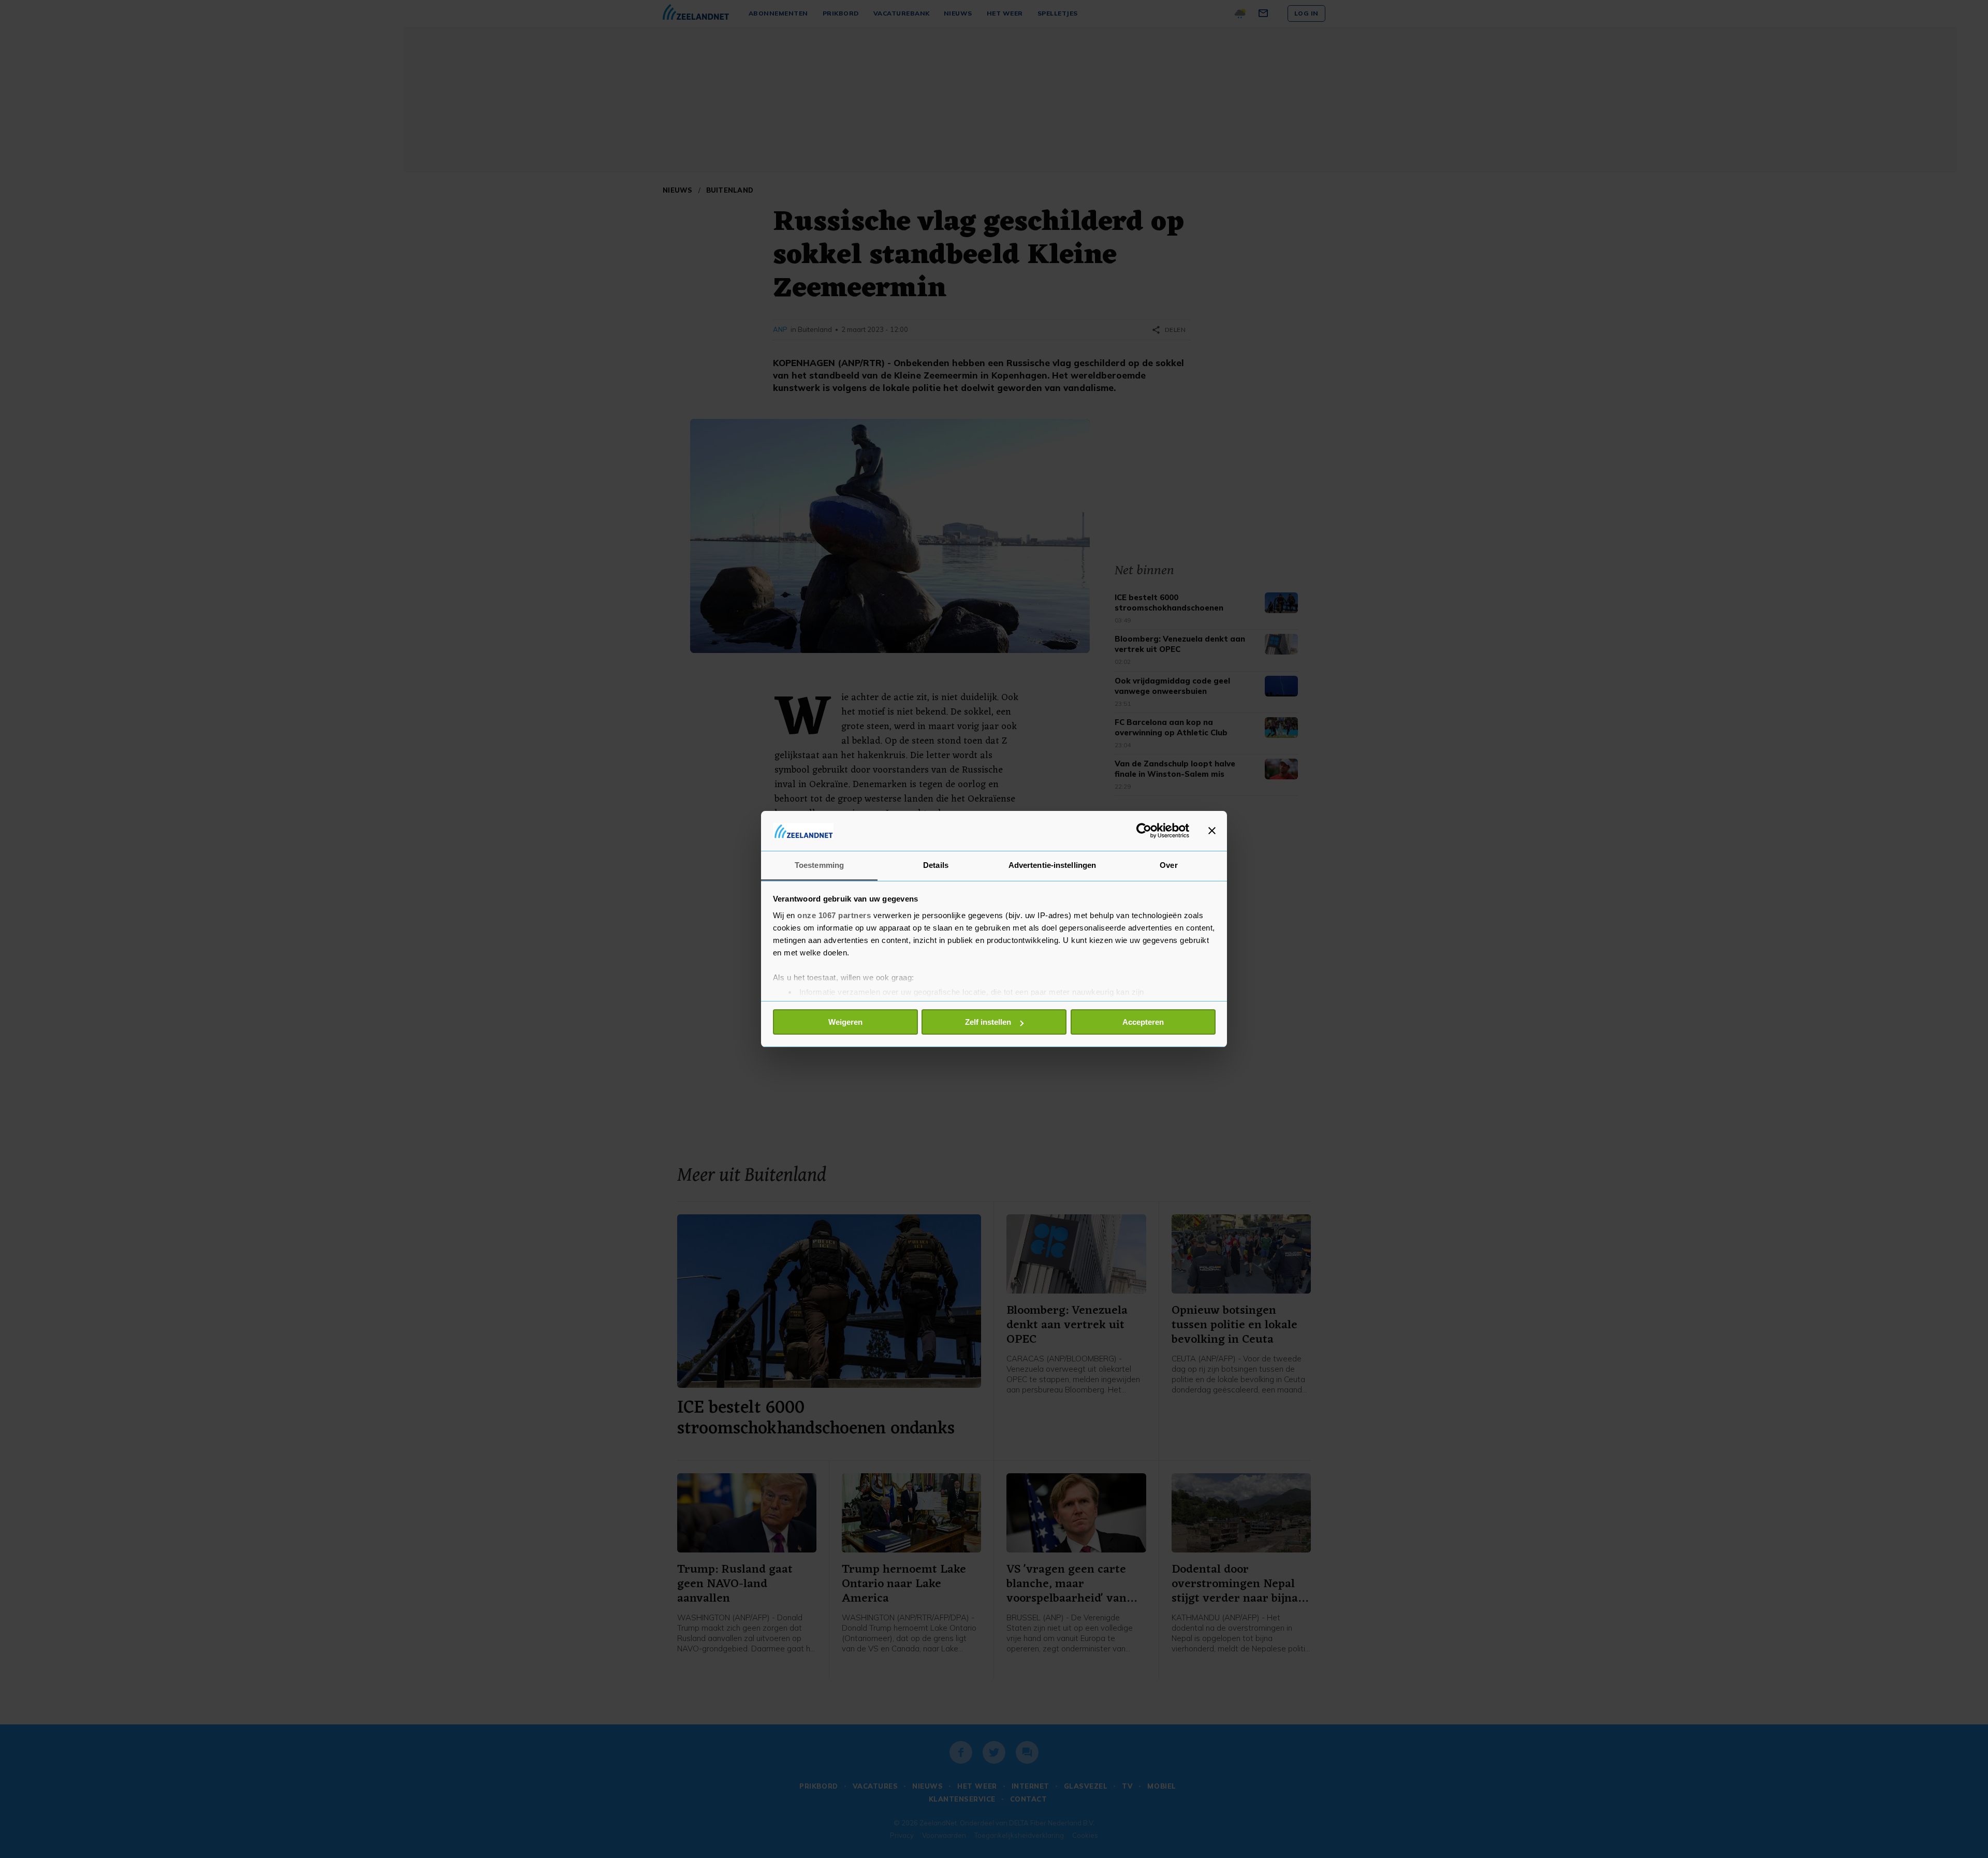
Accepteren (1143, 1022)
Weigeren (845, 1022)
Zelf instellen (988, 1022)
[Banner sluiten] (1212, 831)
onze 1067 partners (834, 915)
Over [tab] (1168, 865)
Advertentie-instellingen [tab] (1052, 865)
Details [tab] (936, 865)
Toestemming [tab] (819, 865)
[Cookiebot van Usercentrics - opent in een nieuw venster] (1144, 831)
